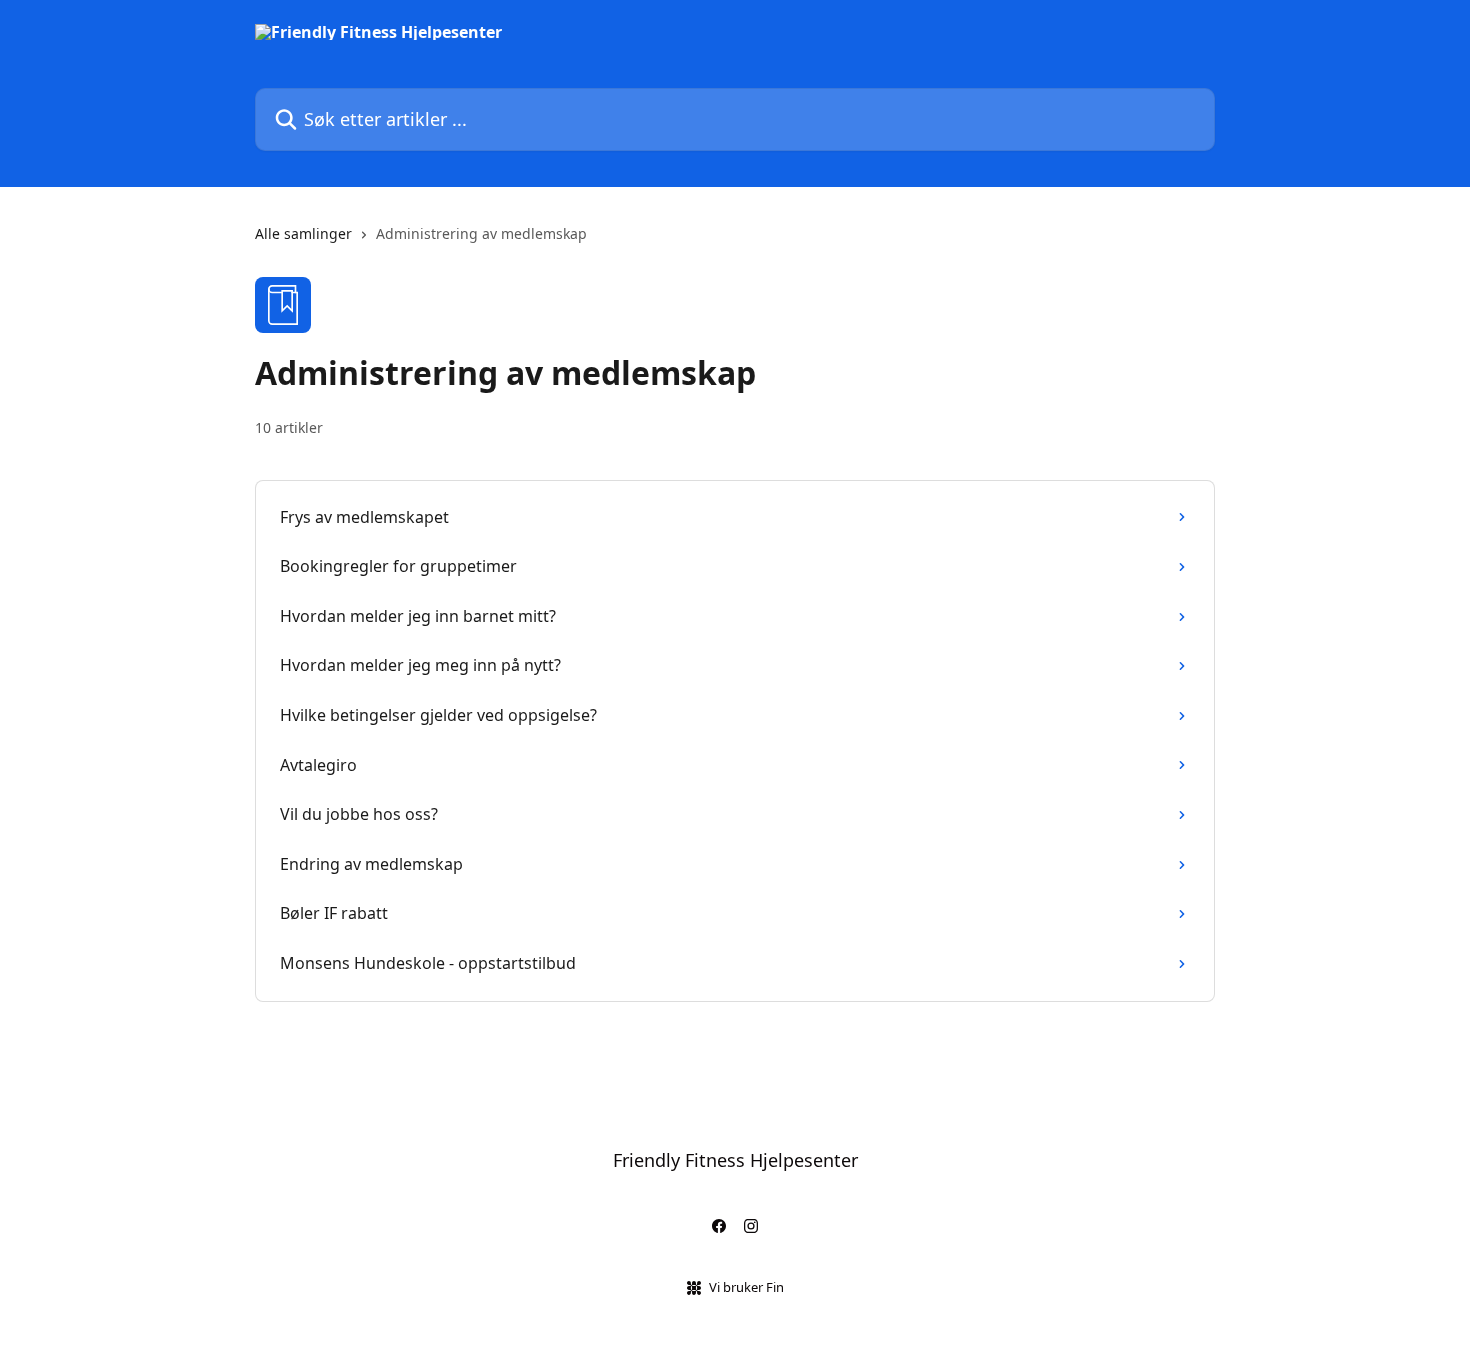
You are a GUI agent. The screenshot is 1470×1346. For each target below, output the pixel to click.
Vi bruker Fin (746, 1287)
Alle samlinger (303, 233)
